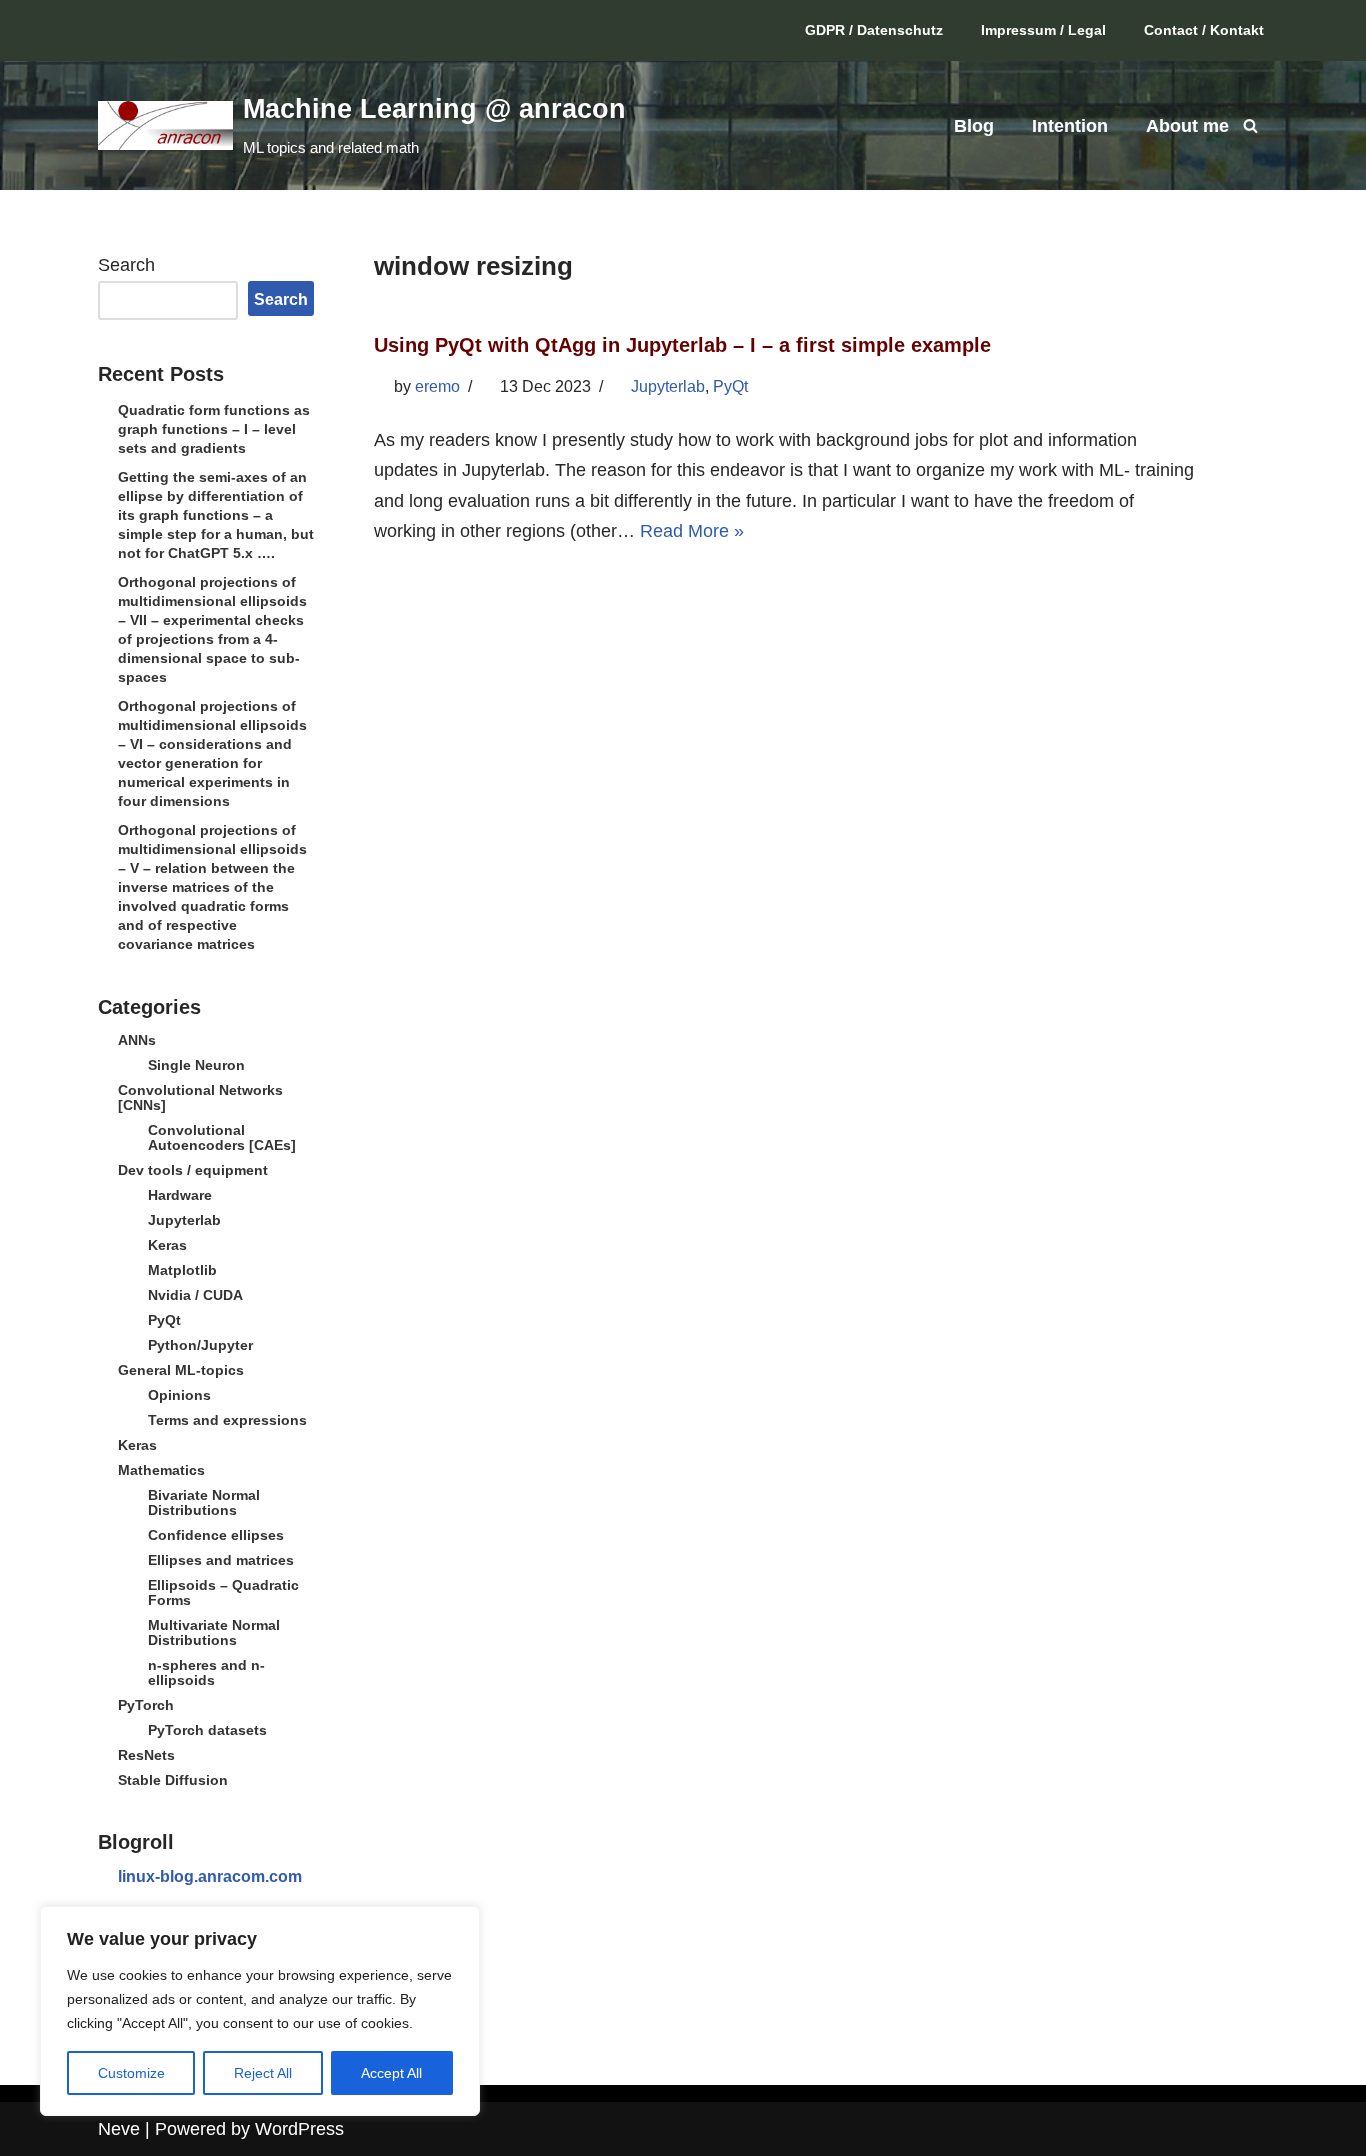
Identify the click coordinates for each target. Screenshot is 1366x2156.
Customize (131, 2073)
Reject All (263, 2073)
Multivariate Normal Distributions (214, 1632)
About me (1187, 126)
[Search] (1250, 125)
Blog (974, 126)
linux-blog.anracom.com (210, 1876)
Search (126, 265)
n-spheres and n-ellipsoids (206, 1672)
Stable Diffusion (173, 1780)
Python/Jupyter (200, 1345)
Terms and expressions (227, 1420)
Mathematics (161, 1470)
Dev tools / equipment (193, 1170)
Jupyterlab (184, 1220)
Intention (1070, 126)
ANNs (137, 1040)
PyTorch (146, 1705)
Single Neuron (196, 1065)
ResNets (146, 1755)
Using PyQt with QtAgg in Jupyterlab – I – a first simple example (682, 345)
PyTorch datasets (207, 1730)
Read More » (692, 531)
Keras (167, 1245)
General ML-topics (181, 1370)
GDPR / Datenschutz (874, 30)
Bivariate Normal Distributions (204, 1502)
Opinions (179, 1395)
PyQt (164, 1320)
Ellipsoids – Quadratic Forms (223, 1592)
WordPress (299, 2129)
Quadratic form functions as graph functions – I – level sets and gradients (214, 429)
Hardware (180, 1195)
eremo (437, 386)
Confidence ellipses (216, 1535)
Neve (119, 2129)
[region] (260, 2011)
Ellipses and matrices (221, 1560)
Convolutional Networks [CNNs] (200, 1097)
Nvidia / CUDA (195, 1295)
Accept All (391, 2073)
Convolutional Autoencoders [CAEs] (222, 1137)
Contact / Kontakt (1204, 30)
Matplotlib (182, 1270)
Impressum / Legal (1043, 30)
